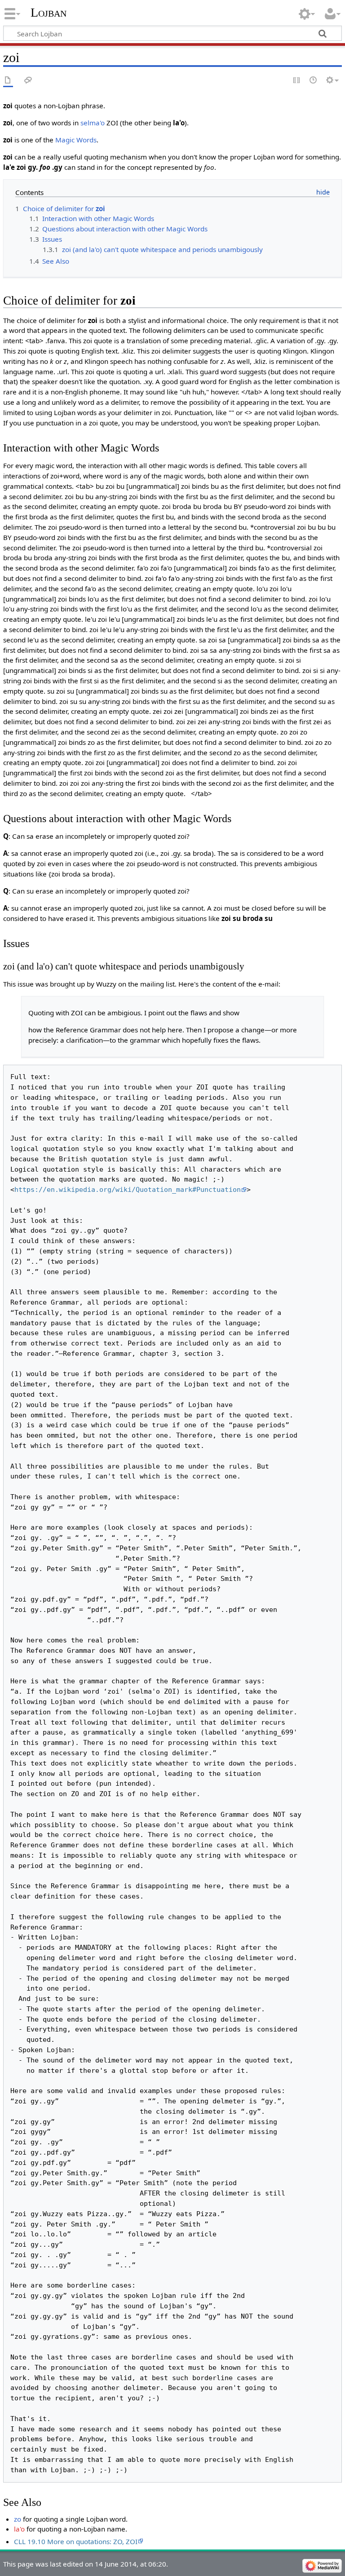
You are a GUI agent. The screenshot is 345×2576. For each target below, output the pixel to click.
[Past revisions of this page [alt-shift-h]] (314, 81)
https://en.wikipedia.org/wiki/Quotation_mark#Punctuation (128, 1190)
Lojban (49, 12)
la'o (19, 2529)
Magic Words (76, 140)
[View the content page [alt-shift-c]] (8, 81)
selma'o (93, 123)
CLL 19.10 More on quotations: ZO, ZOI (76, 2541)
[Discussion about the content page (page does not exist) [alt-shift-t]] (28, 81)
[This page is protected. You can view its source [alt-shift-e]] (297, 81)
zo (18, 2519)
